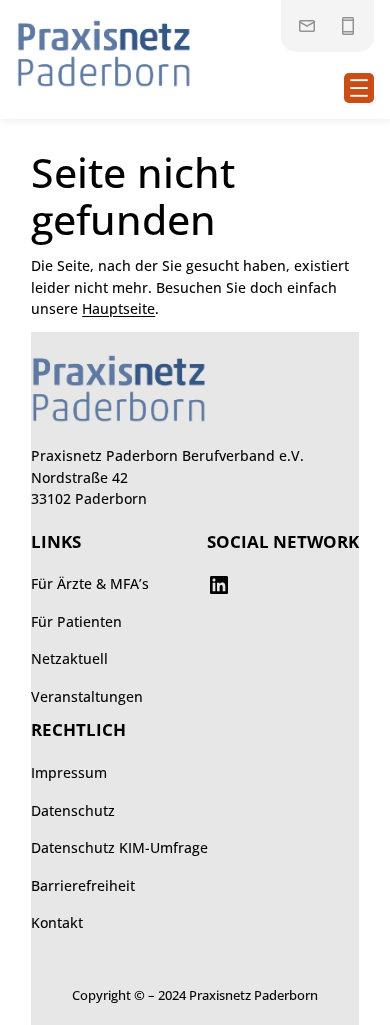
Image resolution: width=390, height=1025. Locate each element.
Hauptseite (118, 308)
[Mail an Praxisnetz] (307, 26)
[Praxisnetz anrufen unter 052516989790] (348, 26)
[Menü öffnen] (359, 88)
